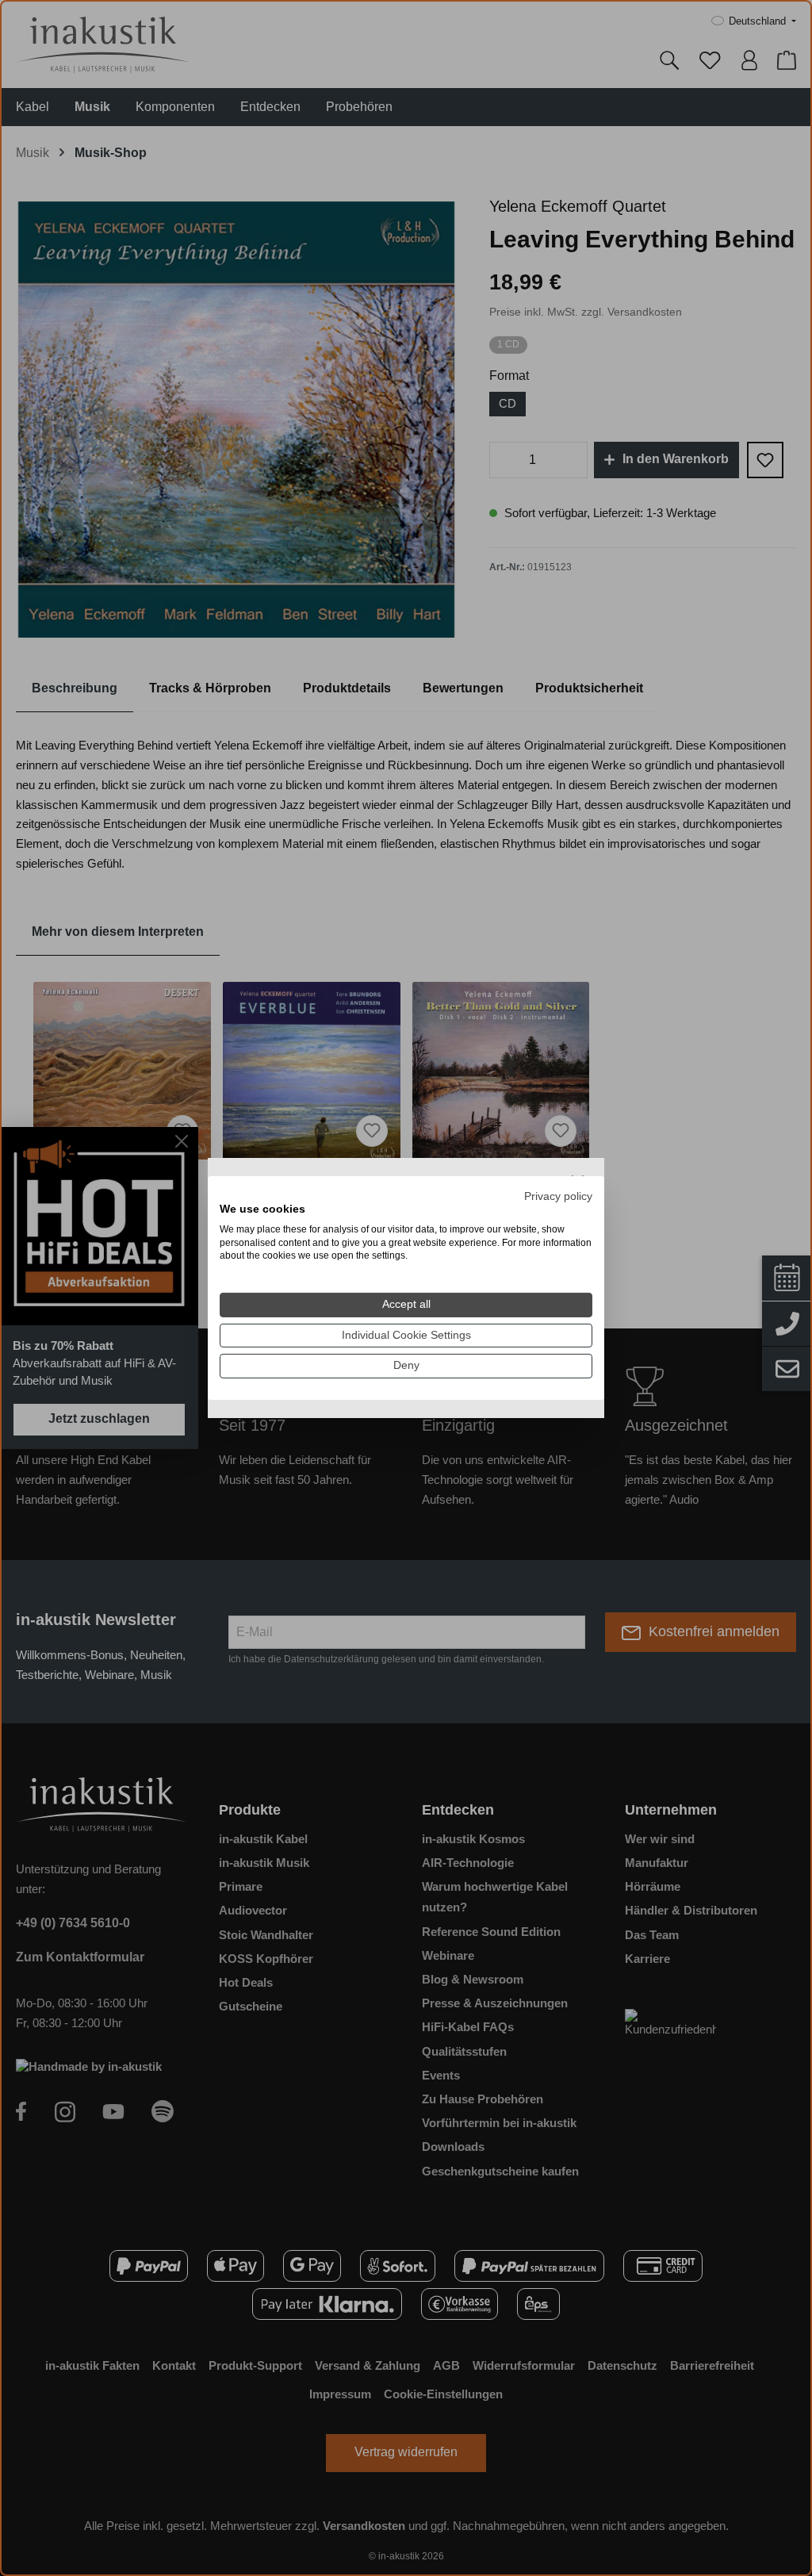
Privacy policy (558, 1196)
